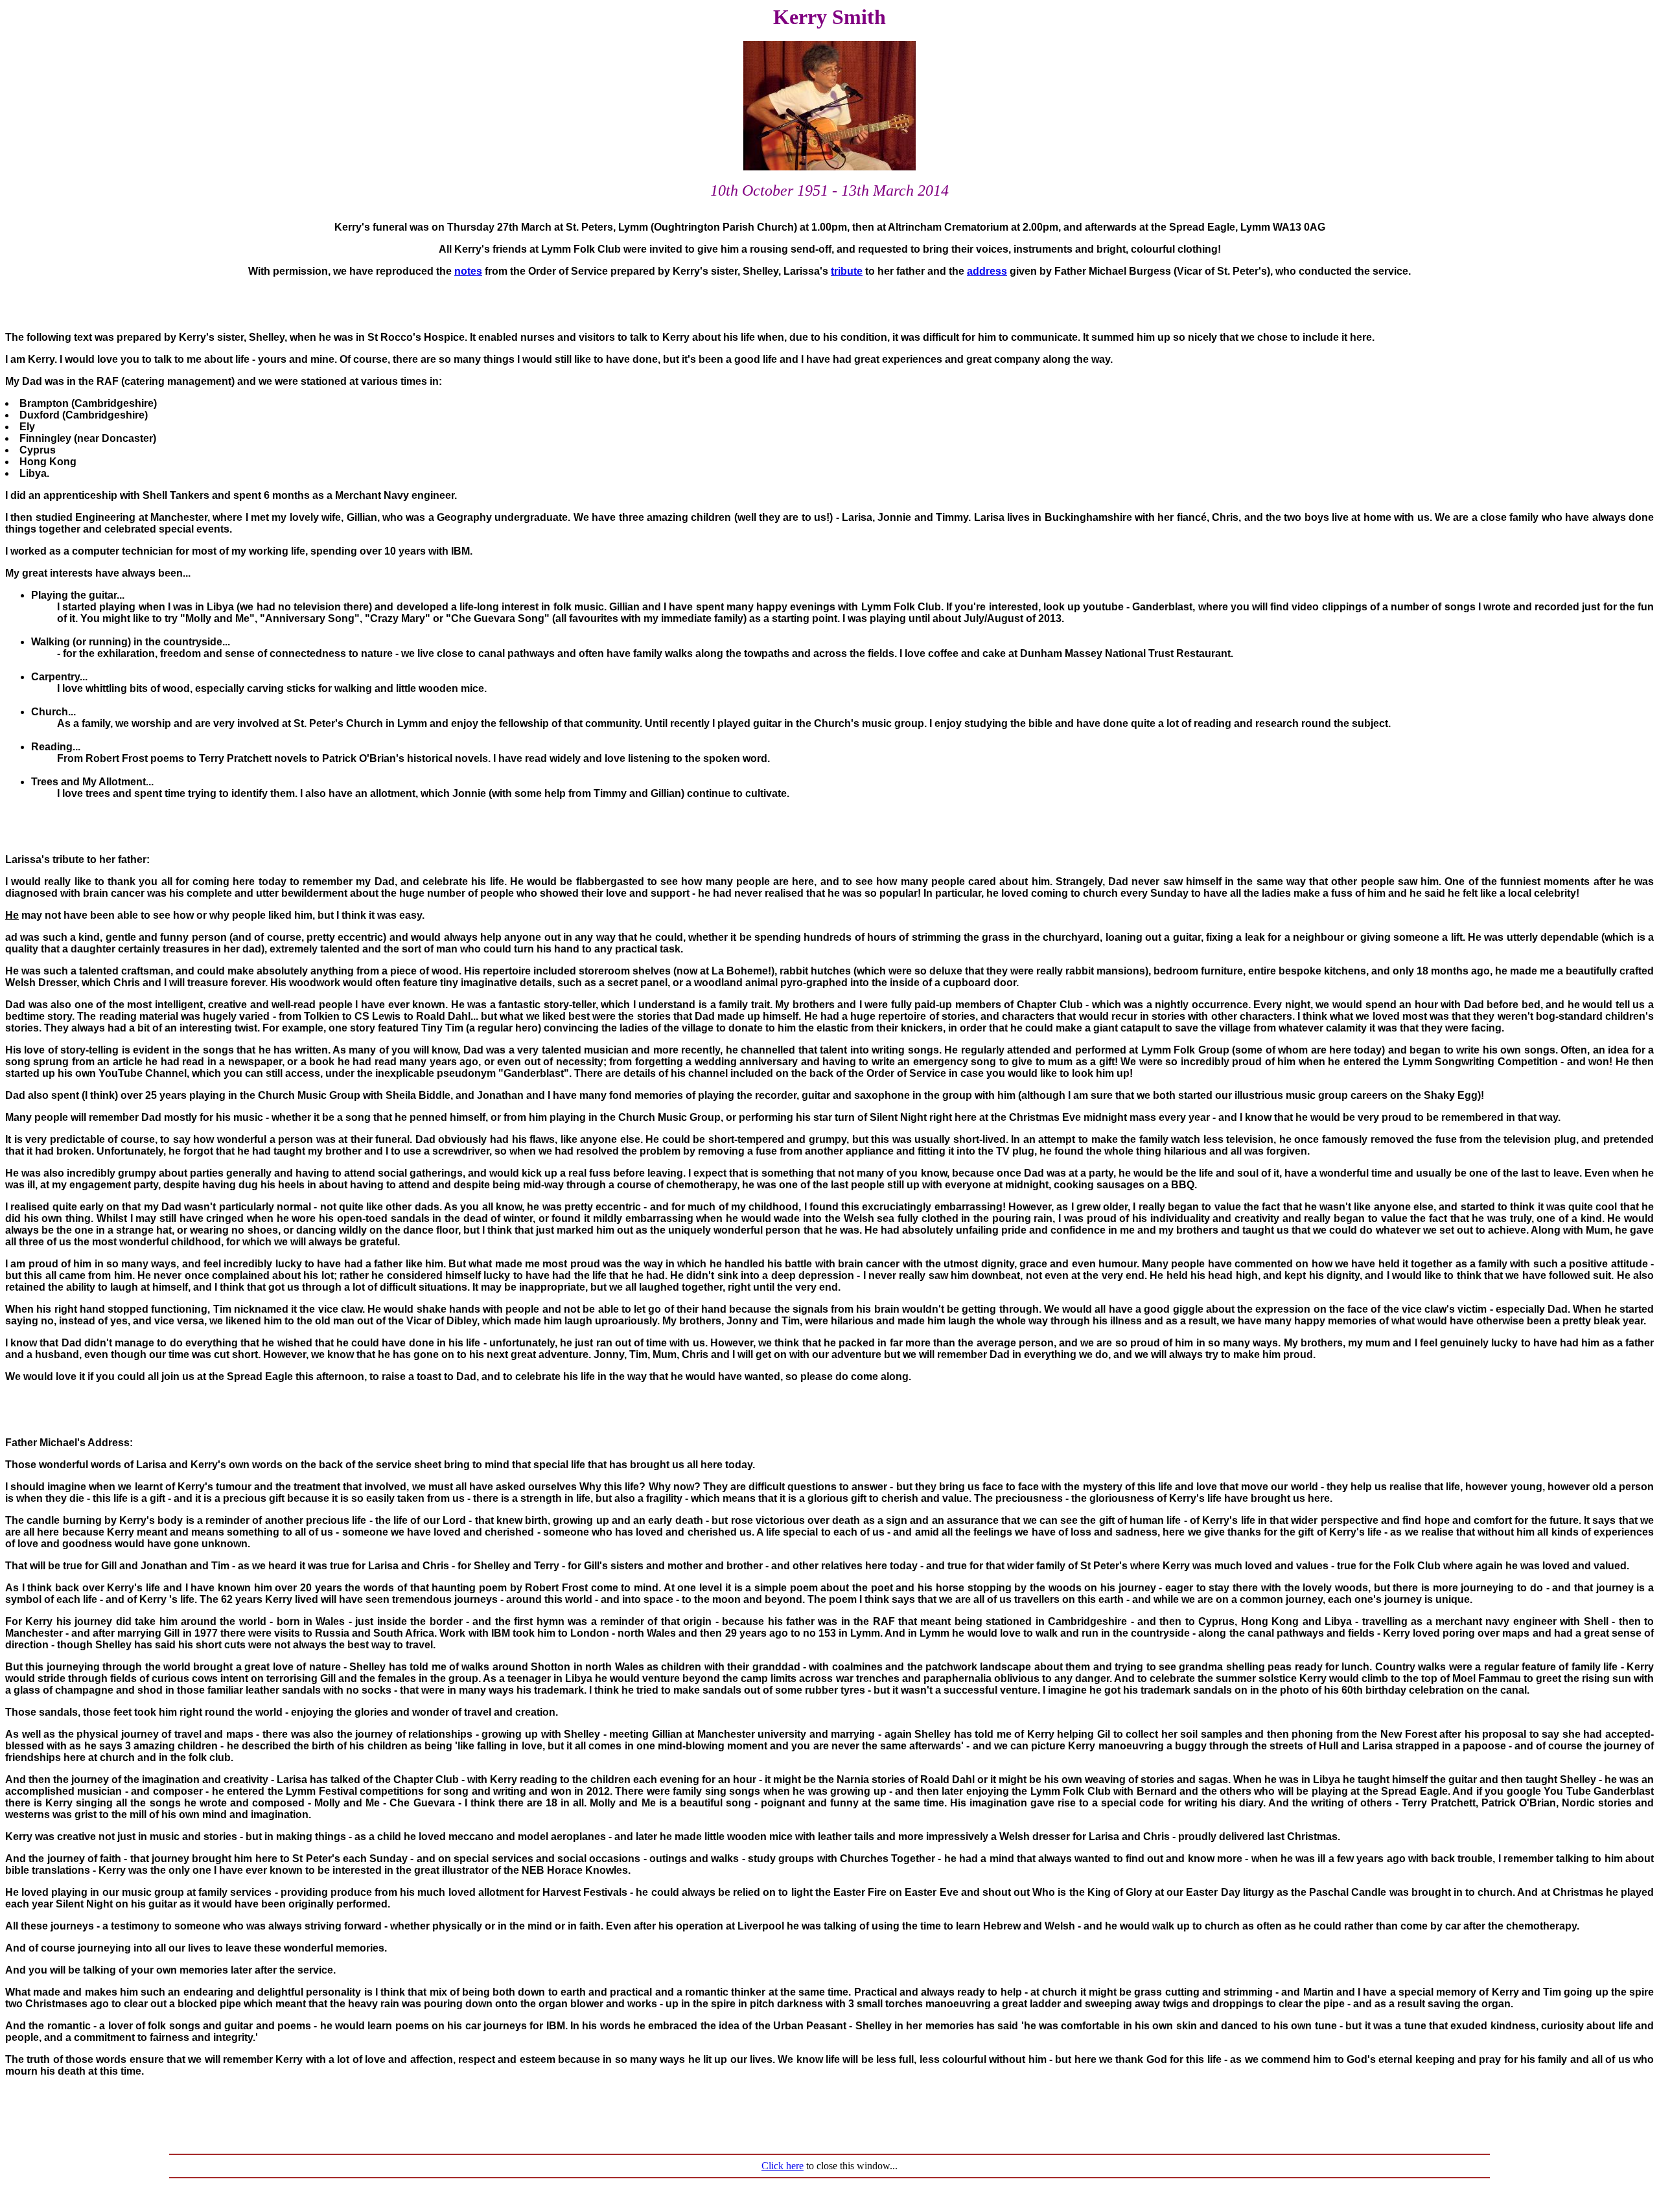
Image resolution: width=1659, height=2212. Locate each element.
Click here (783, 2166)
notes (468, 271)
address (987, 271)
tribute (847, 271)
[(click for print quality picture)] (829, 167)
